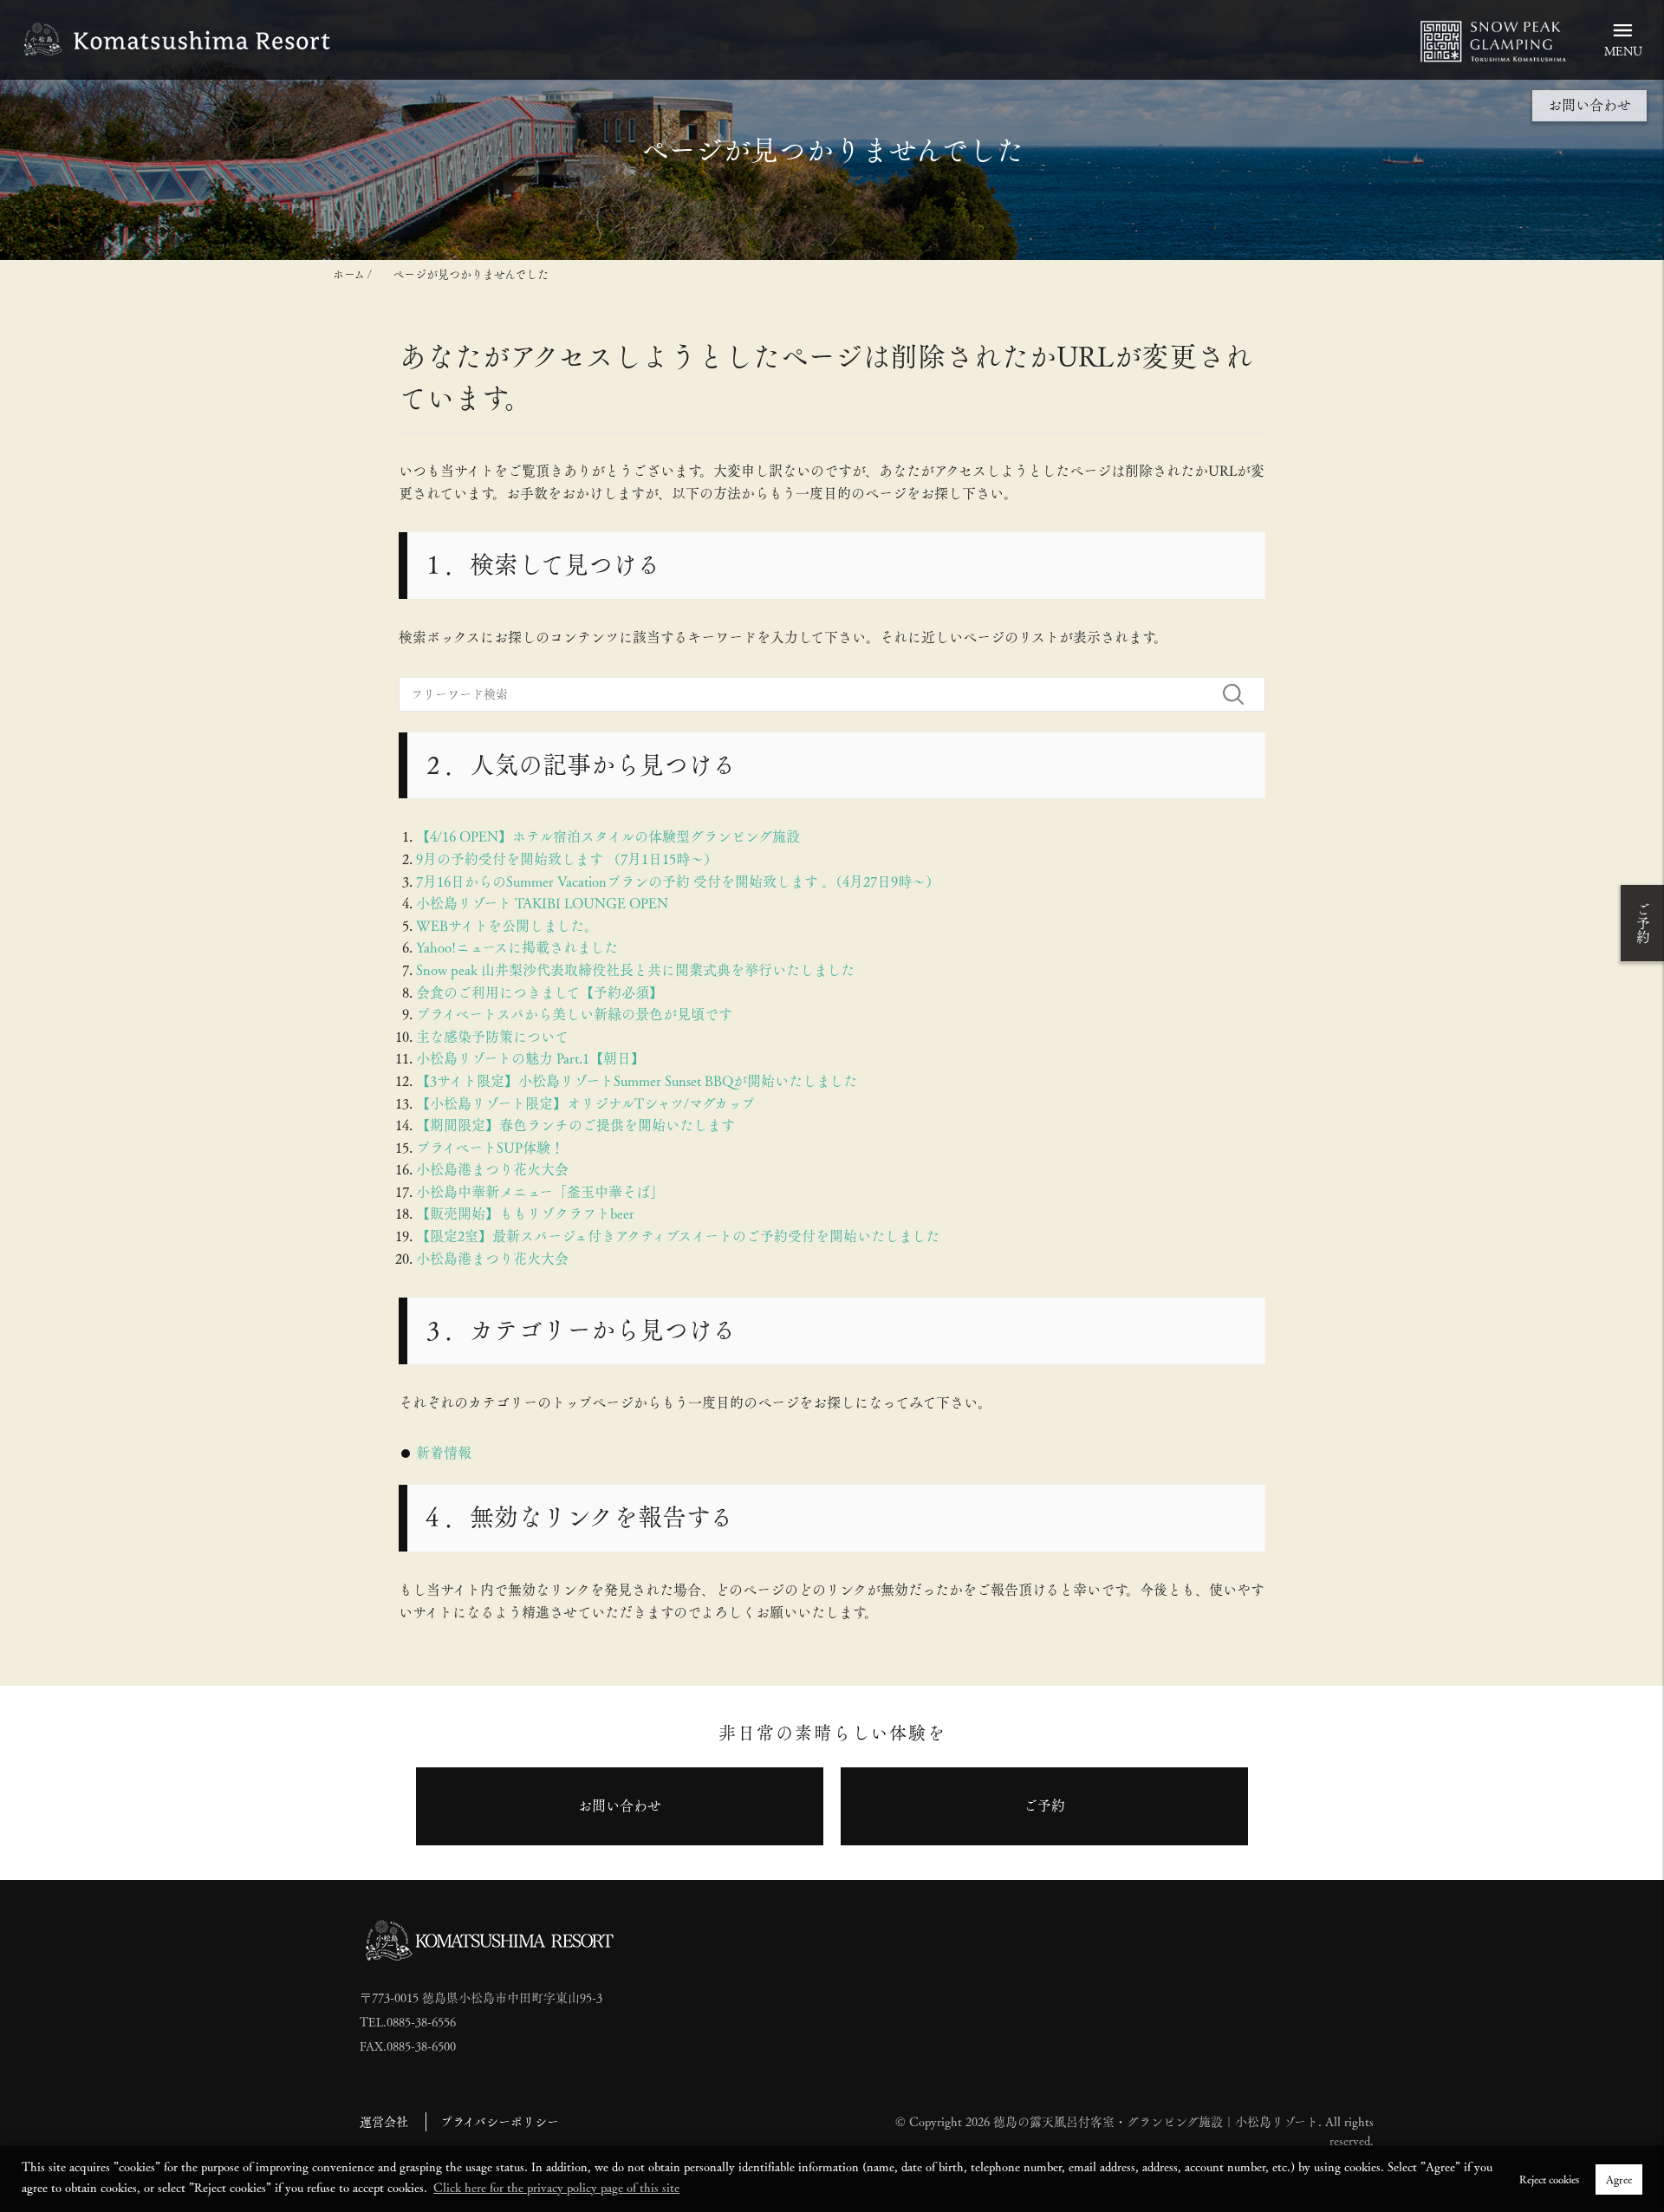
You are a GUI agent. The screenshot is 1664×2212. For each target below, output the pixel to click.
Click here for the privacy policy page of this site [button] (556, 2188)
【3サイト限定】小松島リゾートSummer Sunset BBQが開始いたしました (637, 1081)
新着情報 (444, 1453)
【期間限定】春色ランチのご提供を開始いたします (575, 1126)
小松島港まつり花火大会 (492, 1170)
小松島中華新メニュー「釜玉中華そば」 (540, 1192)
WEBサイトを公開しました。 (507, 926)
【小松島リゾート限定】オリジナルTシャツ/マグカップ (585, 1104)
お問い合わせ (1589, 105)
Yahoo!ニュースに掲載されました (517, 948)
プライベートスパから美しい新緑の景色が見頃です (574, 1015)
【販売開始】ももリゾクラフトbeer (525, 1214)
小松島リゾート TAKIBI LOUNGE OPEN (542, 904)
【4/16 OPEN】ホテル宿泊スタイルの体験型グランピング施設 (608, 837)
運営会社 (384, 2122)
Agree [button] (1619, 2179)
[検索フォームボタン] (1240, 694)
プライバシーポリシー (500, 2122)
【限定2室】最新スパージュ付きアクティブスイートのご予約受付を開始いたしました (678, 1236)
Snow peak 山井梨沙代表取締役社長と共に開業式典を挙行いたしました (635, 970)
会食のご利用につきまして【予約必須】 (539, 993)
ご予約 (1643, 923)
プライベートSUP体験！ (490, 1148)
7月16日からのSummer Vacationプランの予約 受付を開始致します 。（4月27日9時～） (678, 882)
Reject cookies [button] (1549, 2179)
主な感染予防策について (492, 1037)
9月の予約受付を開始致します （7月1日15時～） (567, 859)
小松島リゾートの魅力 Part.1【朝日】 (530, 1059)
